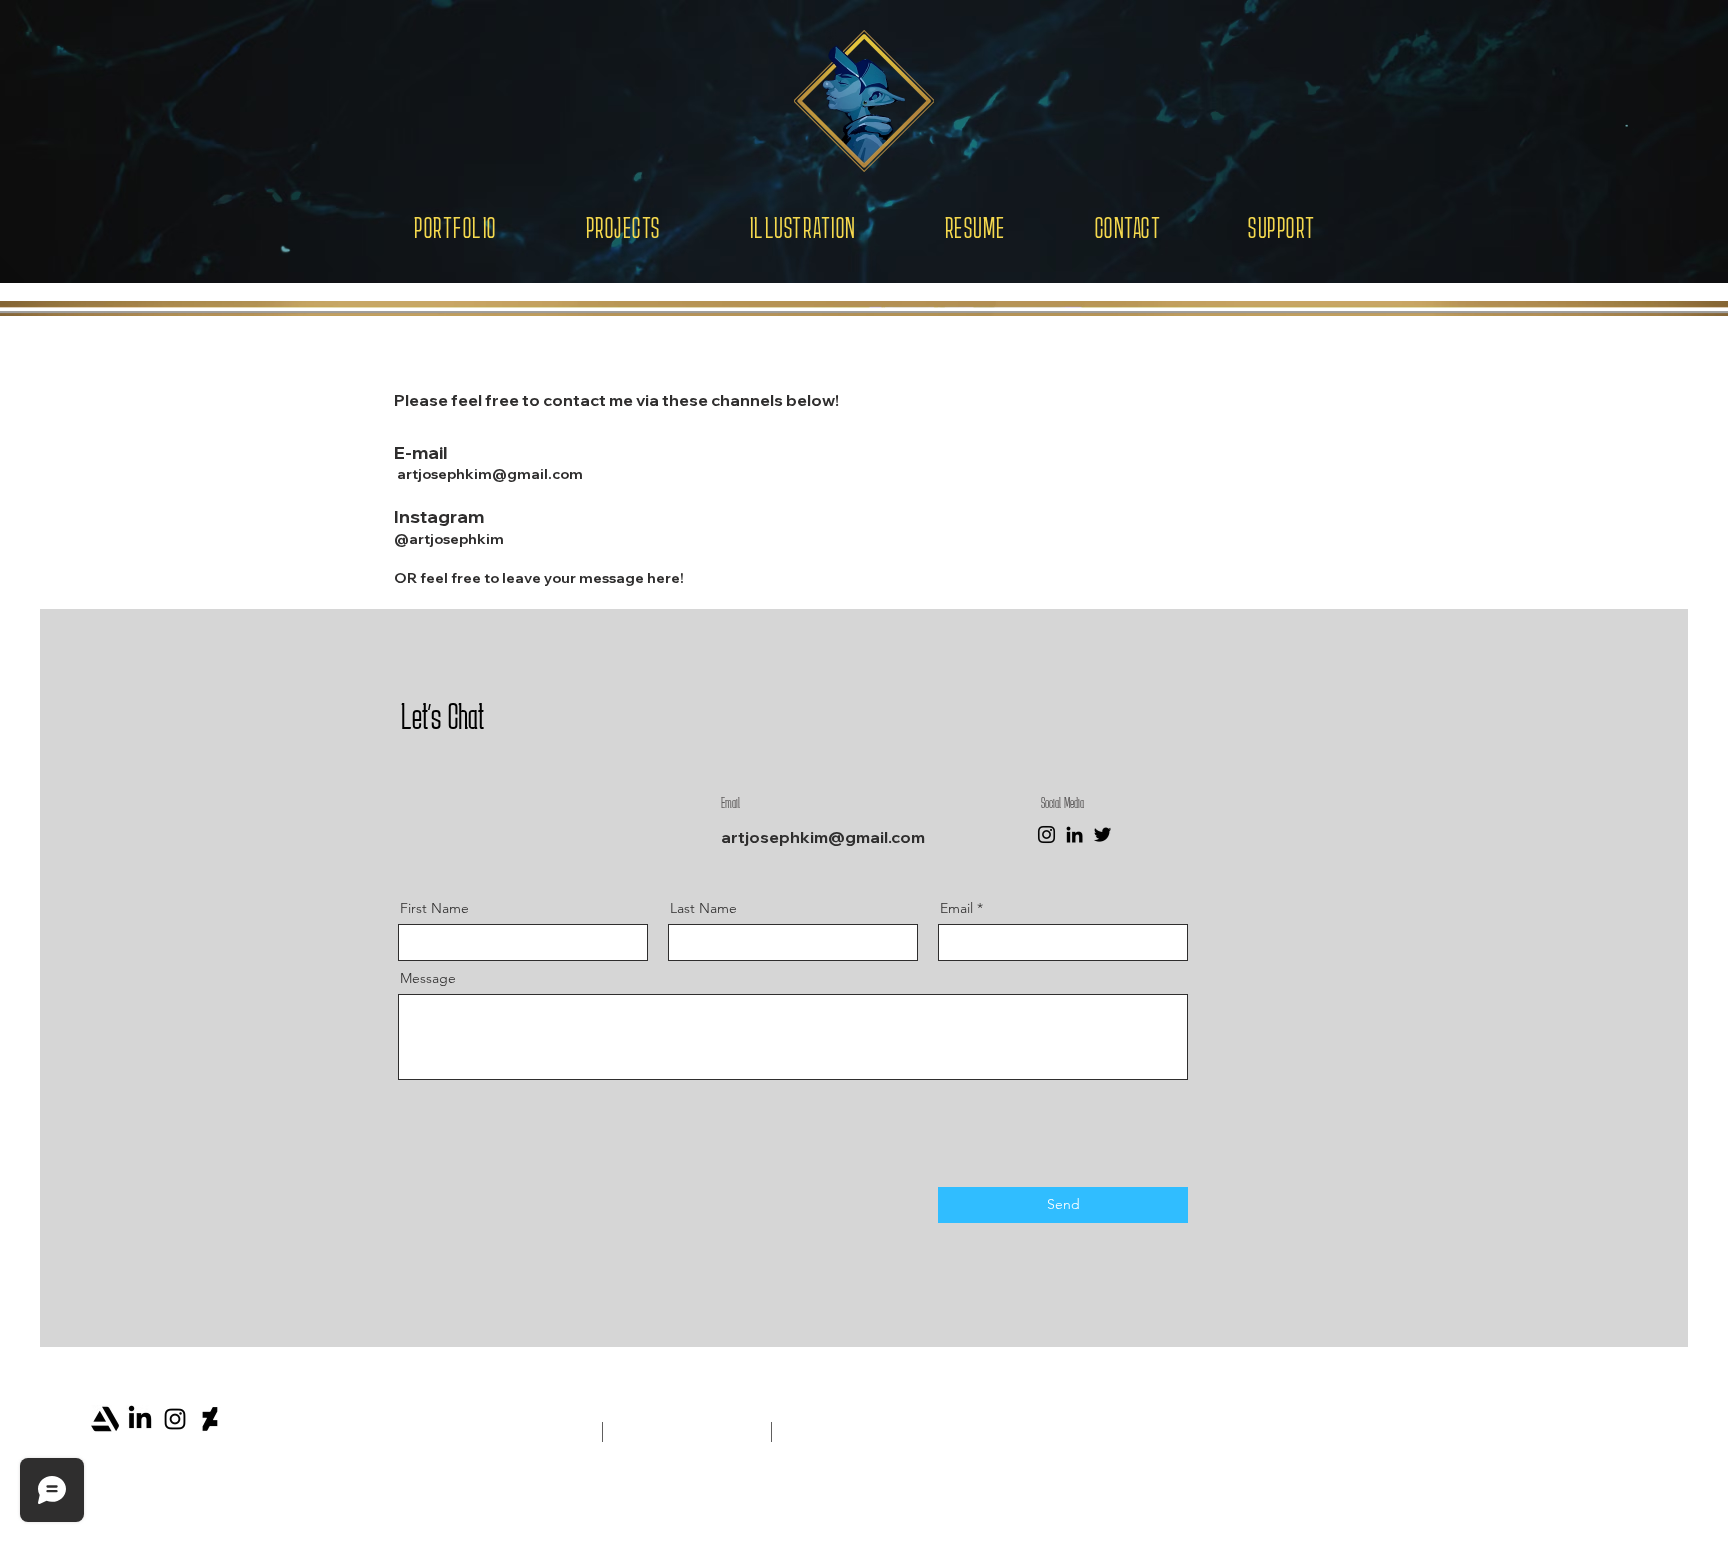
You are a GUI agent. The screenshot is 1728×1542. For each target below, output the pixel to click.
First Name (434, 908)
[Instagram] (1046, 834)
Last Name (703, 908)
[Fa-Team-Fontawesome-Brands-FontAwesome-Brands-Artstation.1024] (105, 1419)
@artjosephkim (449, 539)
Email (956, 908)
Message (428, 978)
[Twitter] (1102, 834)
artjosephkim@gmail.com (490, 474)
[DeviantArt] (210, 1419)
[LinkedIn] (1074, 834)
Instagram (439, 516)
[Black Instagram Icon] (175, 1419)
